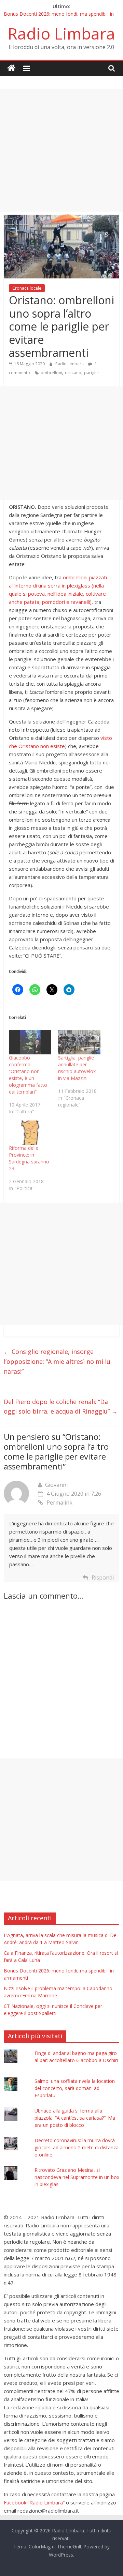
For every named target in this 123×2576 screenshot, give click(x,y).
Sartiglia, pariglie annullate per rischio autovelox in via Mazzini (77, 1068)
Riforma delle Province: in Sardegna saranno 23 (29, 1158)
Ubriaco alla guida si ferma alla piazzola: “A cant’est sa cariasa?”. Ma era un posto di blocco (75, 2118)
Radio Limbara (61, 33)
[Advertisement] (61, 150)
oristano (73, 373)
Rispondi (103, 1577)
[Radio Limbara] (11, 68)
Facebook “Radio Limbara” (34, 2502)
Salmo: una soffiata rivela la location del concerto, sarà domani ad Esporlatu (75, 2088)
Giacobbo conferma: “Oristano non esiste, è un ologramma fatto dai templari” (28, 1075)
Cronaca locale (27, 288)
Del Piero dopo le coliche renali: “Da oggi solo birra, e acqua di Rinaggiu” (61, 1407)
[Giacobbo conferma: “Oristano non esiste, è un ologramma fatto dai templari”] (30, 1042)
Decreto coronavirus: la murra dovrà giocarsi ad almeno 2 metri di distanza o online (77, 2147)
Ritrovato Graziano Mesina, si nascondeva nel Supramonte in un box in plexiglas (77, 2177)
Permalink (59, 1503)
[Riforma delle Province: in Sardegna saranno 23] (30, 1133)
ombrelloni (51, 373)
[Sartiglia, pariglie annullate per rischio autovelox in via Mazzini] (79, 1042)
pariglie (91, 373)
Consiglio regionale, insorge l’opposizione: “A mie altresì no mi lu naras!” (57, 1361)
